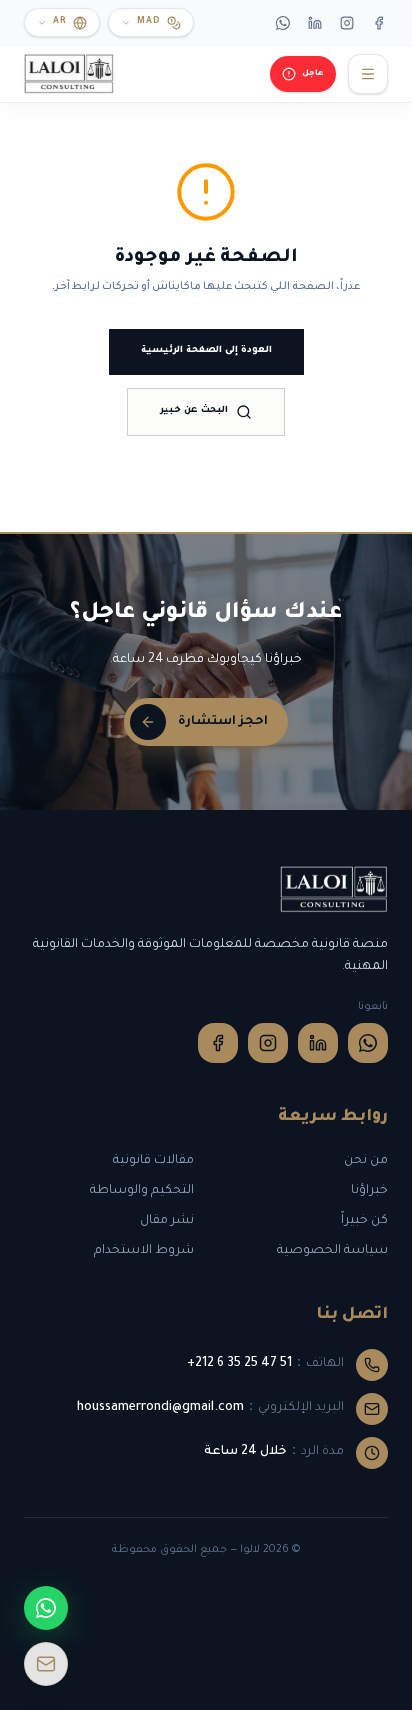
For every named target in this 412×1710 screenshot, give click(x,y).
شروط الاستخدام (144, 1251)
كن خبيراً (364, 1221)
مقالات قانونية (153, 1161)
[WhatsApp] (283, 23)
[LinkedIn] (315, 23)
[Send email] (46, 1664)
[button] (151, 22)
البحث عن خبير (194, 411)
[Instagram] (347, 23)
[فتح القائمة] (368, 74)
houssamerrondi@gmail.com (160, 1408)
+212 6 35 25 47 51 (239, 1364)
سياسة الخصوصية (332, 1251)
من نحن (366, 1161)
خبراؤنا (369, 1191)
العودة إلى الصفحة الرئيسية (206, 351)
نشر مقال (167, 1221)
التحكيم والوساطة (142, 1191)
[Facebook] (379, 23)
